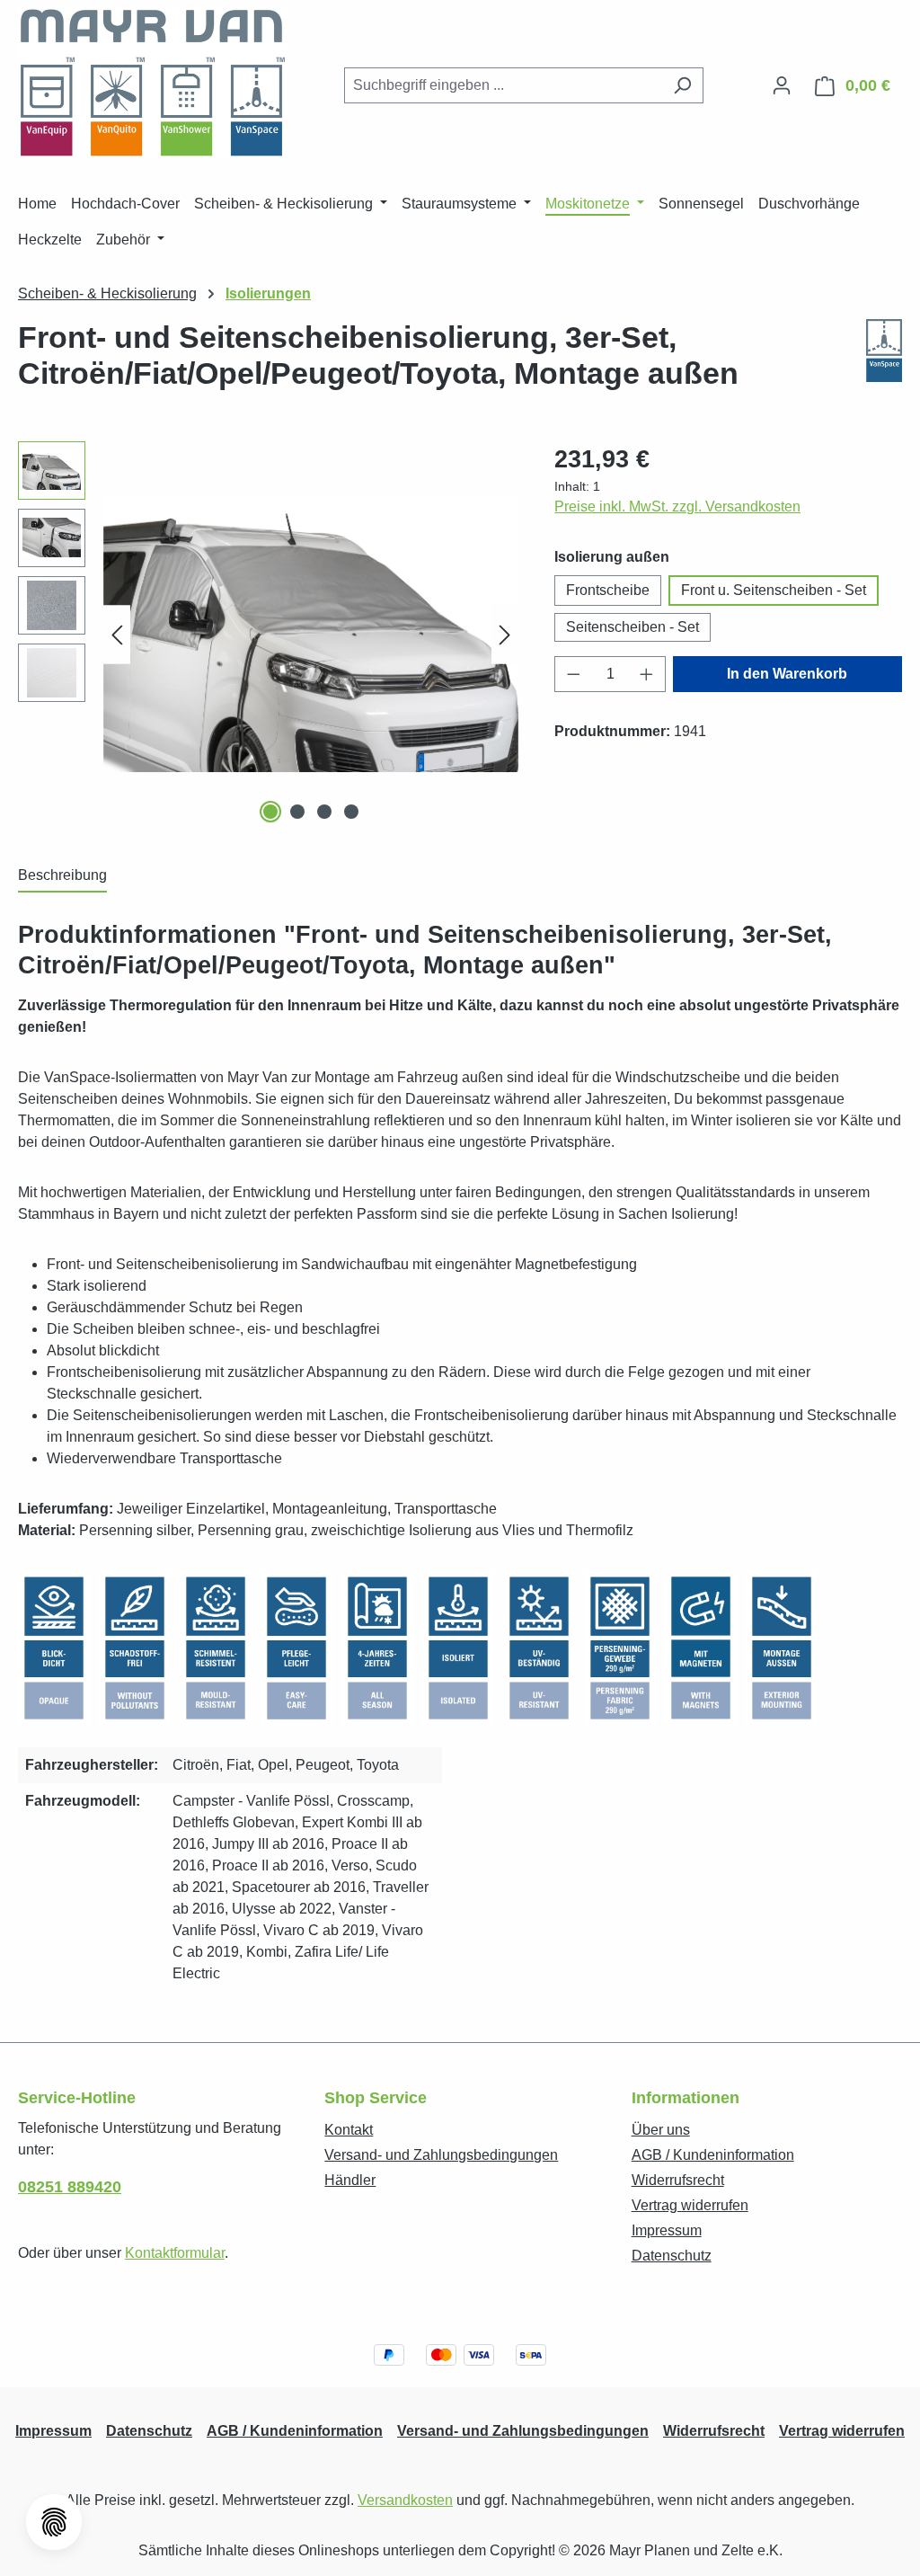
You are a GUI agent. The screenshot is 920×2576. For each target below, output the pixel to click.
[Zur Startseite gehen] (153, 82)
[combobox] (503, 85)
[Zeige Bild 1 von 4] (270, 812)
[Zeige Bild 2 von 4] (297, 812)
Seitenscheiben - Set (632, 627)
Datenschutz (672, 2256)
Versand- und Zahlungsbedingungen (441, 2155)
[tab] (62, 876)
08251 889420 (70, 2187)
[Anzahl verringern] (573, 674)
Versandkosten (405, 2500)
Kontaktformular (175, 2253)
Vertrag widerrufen (690, 2205)
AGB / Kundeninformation (713, 2155)
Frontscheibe (608, 590)
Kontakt (349, 2130)
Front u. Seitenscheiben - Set (774, 590)
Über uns (661, 2130)
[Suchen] (682, 85)
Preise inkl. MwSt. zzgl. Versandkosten (677, 506)
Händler (350, 2180)
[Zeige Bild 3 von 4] (324, 812)
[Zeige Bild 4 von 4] (351, 812)
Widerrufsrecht (678, 2180)
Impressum (667, 2230)
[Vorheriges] (117, 634)
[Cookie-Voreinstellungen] (54, 2522)
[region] (268, 635)
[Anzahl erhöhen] (647, 674)
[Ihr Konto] (782, 85)
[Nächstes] (505, 634)
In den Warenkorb (787, 674)
